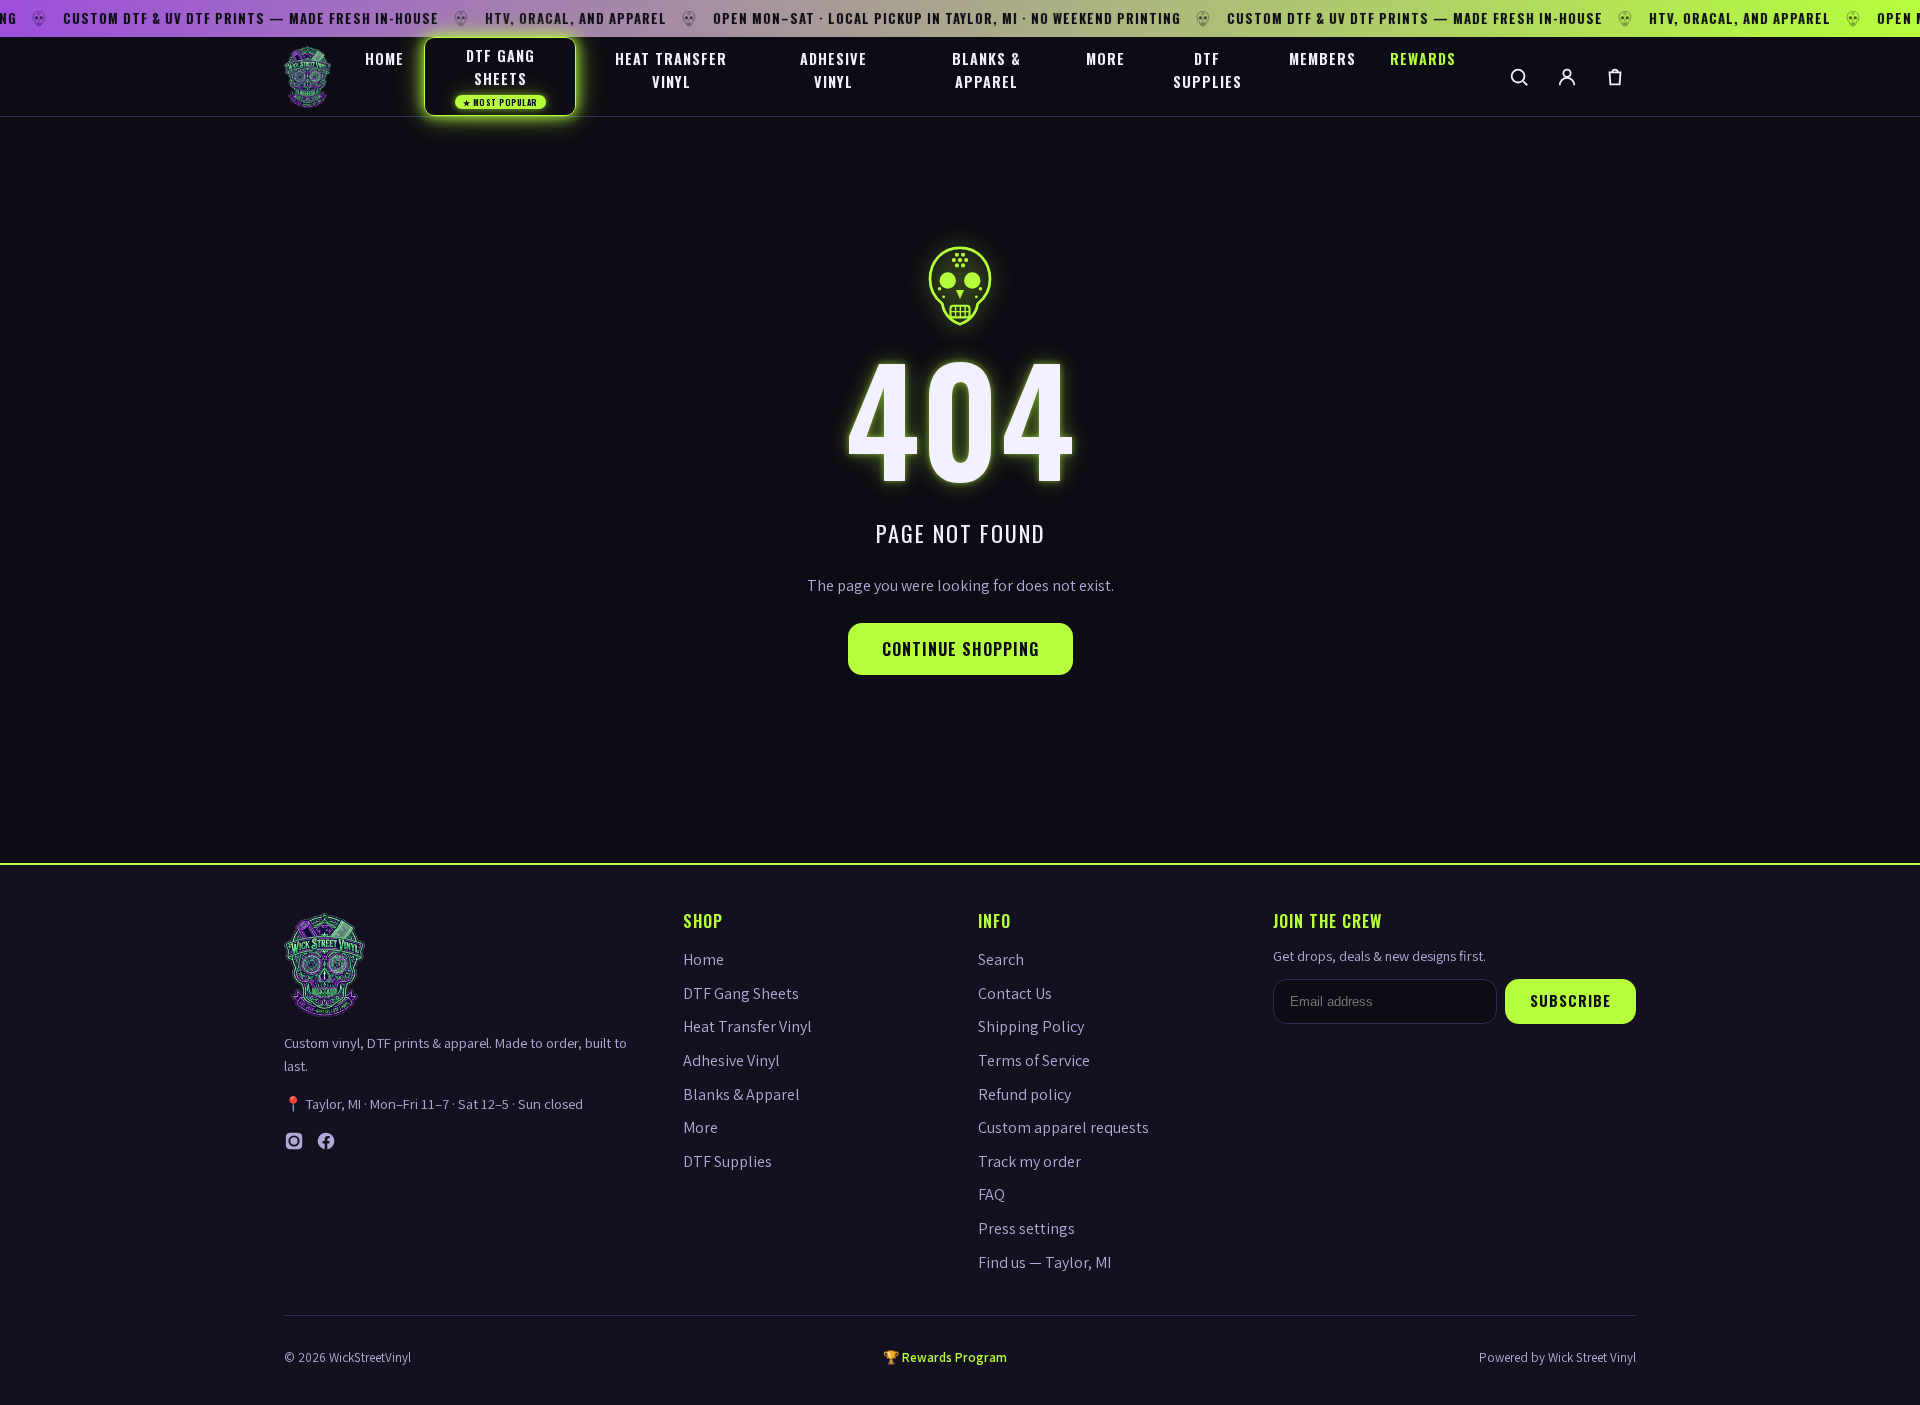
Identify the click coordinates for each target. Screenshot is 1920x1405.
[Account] (1567, 77)
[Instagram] (294, 1145)
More (1105, 58)
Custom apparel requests (1063, 1127)
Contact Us (1015, 993)
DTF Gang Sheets (500, 76)
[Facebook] (326, 1145)
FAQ (991, 1194)
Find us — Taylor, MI (1044, 1262)
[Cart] (1615, 77)
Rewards (1423, 58)
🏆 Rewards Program (945, 1357)
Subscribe (1570, 1000)
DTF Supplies (1207, 70)
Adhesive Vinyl (833, 70)
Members (1322, 58)
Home (384, 58)
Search (1001, 959)
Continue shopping (960, 649)
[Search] (1519, 77)
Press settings (1026, 1228)
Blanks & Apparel (986, 70)
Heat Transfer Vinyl (671, 70)
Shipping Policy (1031, 1026)
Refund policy (1024, 1094)
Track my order (1029, 1161)
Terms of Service (1034, 1060)
